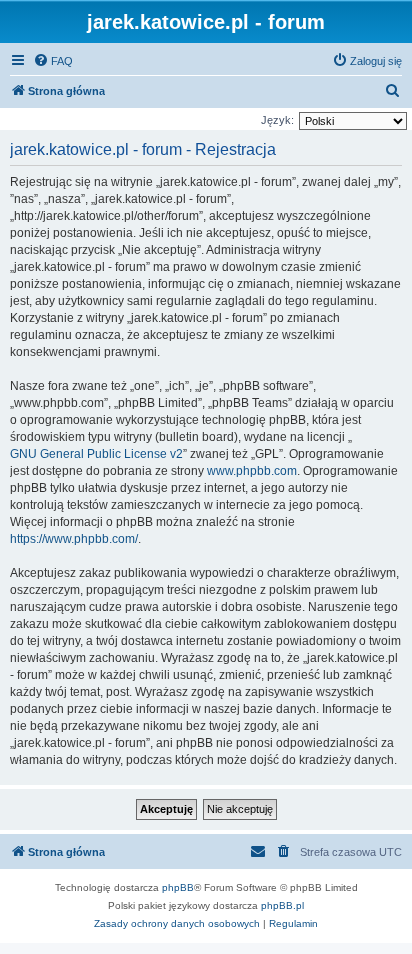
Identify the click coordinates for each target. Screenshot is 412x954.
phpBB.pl (282, 905)
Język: (277, 120)
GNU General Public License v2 (96, 454)
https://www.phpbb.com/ (74, 539)
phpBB (178, 887)
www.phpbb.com (252, 471)
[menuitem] (53, 61)
